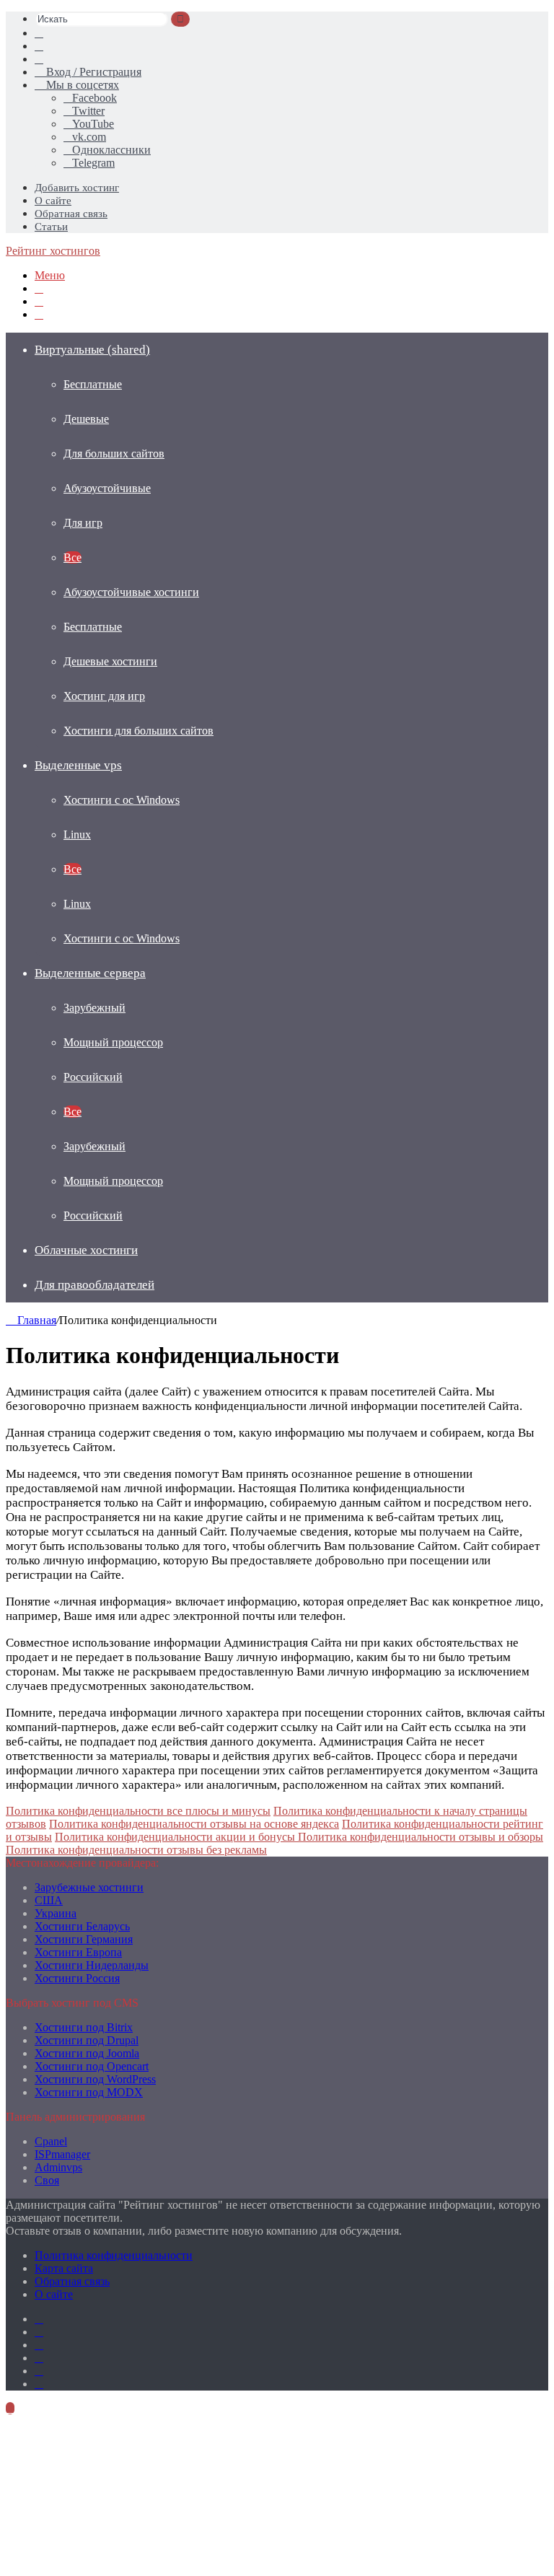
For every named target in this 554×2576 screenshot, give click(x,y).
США (49, 1900)
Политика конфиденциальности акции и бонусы (176, 1837)
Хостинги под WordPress (95, 2079)
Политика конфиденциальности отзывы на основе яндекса (194, 1824)
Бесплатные (93, 384)
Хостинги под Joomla (87, 2053)
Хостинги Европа (78, 1952)
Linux (77, 834)
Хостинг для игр (104, 696)
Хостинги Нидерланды (92, 1965)
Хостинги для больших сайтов (138, 731)
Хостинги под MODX (89, 2092)
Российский (93, 1077)
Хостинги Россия (77, 1978)
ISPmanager (62, 2154)
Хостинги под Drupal (87, 2040)
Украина (56, 1913)
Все (72, 557)
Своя (47, 2180)
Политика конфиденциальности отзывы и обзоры (421, 1837)
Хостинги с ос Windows (122, 800)
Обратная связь (71, 214)
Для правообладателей (94, 1285)
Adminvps (58, 2167)
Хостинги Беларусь (82, 1926)
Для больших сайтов (114, 454)
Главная (35, 1320)
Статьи (51, 227)
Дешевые (86, 419)
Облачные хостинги (86, 1250)
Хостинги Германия (84, 1939)
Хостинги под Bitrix (84, 2027)
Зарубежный (94, 1008)
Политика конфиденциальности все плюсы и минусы (138, 1811)
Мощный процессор (113, 1042)
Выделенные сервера (90, 973)
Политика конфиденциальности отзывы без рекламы (136, 1850)
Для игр (83, 523)
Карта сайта (64, 2268)
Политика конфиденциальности (114, 2255)
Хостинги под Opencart (92, 2066)
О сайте (53, 201)
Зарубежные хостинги (89, 1887)
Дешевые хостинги (110, 661)
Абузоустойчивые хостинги (131, 592)
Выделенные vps (78, 765)
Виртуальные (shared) (92, 350)
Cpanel (51, 2141)
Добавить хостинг (77, 188)
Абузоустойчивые (107, 488)
